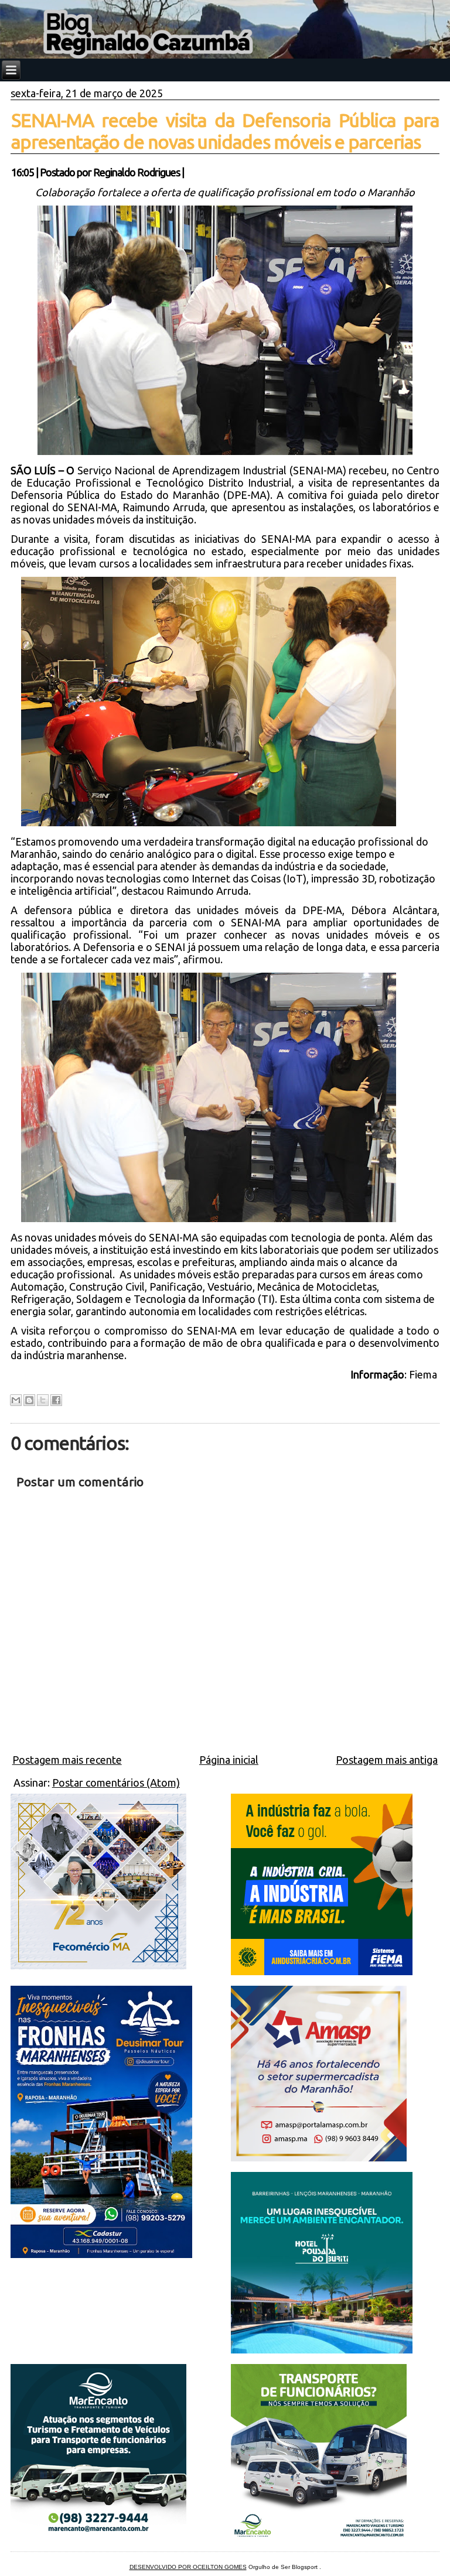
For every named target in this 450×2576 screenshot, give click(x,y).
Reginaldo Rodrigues (137, 172)
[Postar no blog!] (29, 1400)
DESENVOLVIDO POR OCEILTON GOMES (188, 2567)
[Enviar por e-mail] (16, 1400)
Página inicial (229, 1760)
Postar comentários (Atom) (116, 1783)
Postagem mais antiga (387, 1760)
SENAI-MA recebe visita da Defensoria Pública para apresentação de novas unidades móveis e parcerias (225, 131)
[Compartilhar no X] (43, 1400)
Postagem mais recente (67, 1760)
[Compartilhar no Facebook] (56, 1400)
